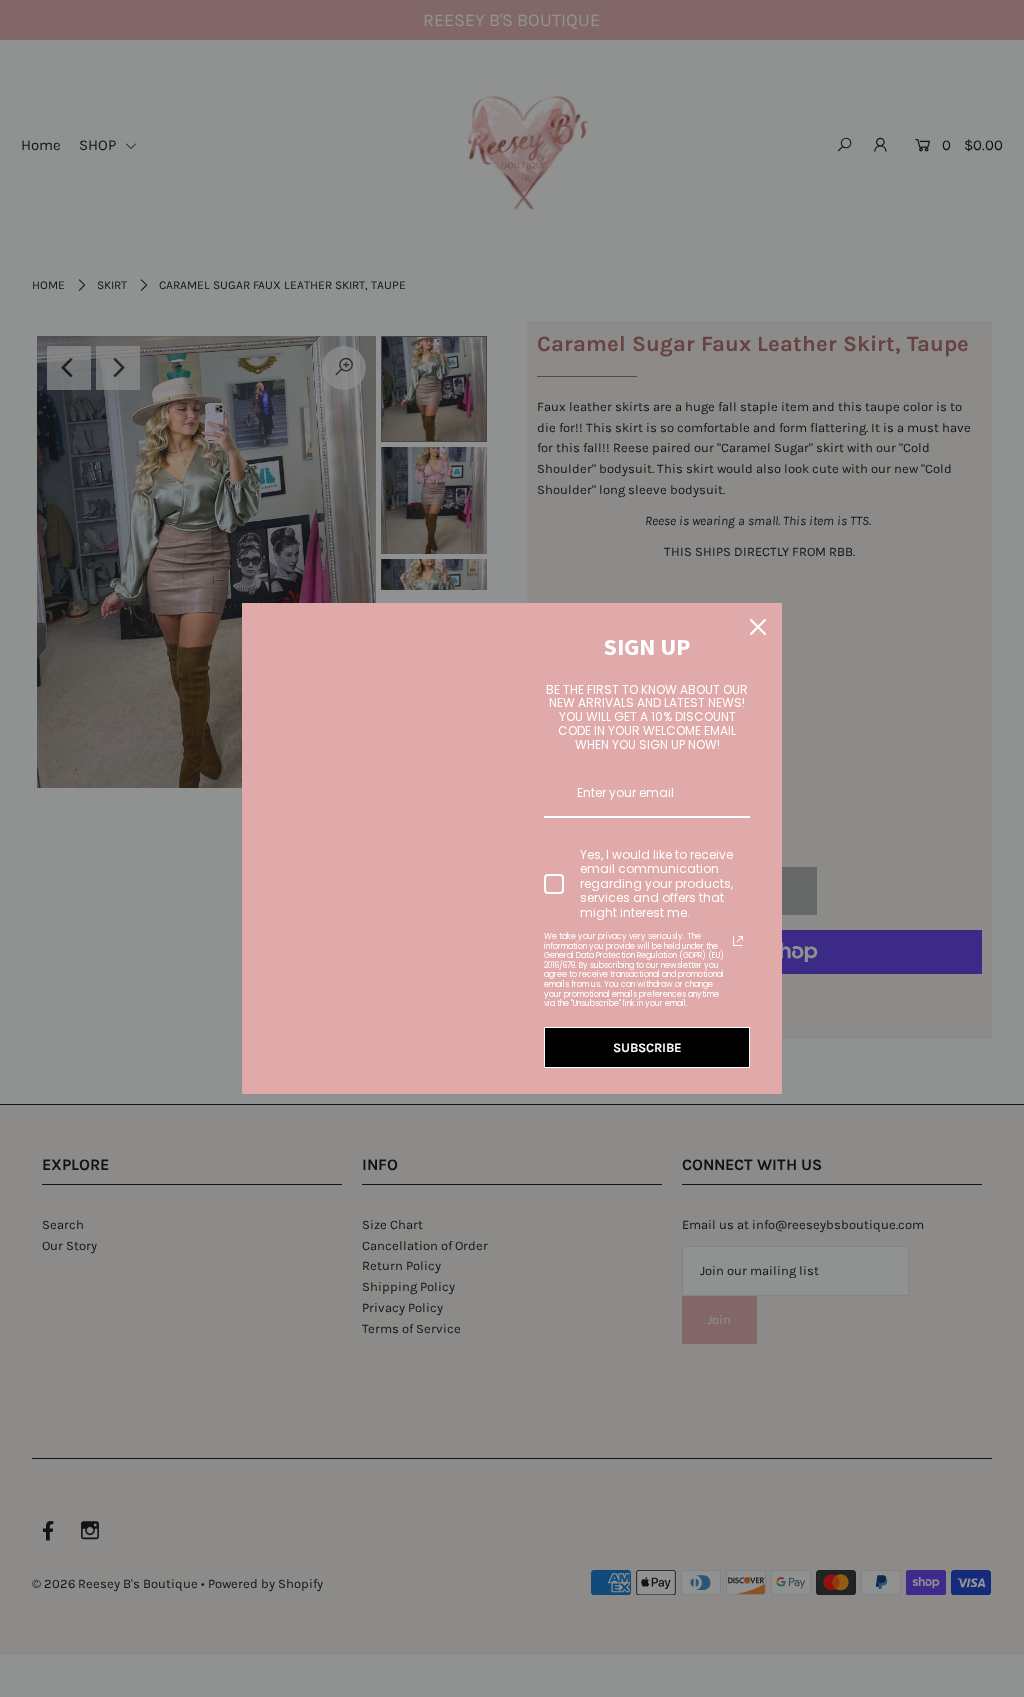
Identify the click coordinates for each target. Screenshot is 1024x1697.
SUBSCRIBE (647, 1047)
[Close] (758, 627)
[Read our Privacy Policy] (738, 941)
